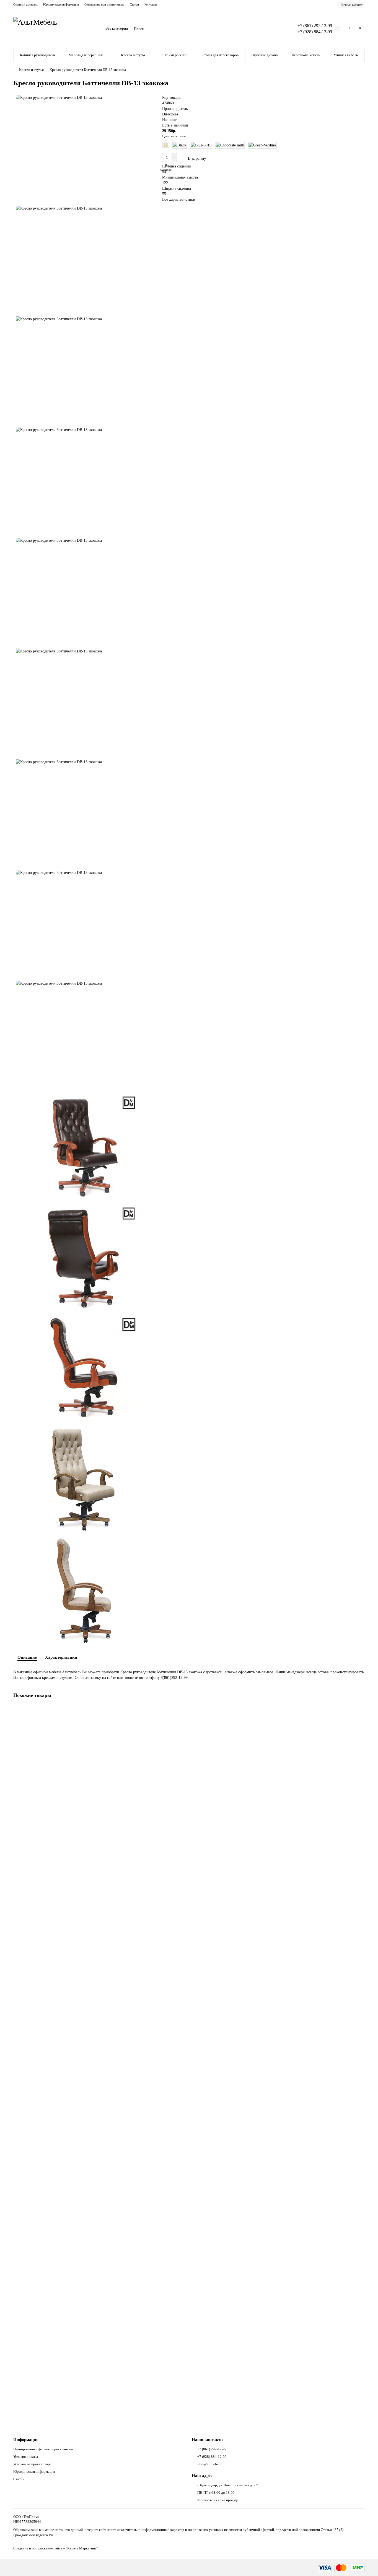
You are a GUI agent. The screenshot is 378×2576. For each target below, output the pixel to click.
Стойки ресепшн (175, 55)
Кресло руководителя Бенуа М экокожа (47, 1781)
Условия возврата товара (32, 2464)
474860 (168, 103)
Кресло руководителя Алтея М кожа (45, 2212)
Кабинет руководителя (38, 55)
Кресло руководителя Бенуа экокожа (45, 1924)
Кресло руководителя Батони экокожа (46, 2068)
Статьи (134, 4)
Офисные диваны (265, 55)
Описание (27, 1657)
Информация (26, 2439)
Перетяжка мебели (306, 55)
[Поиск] (278, 29)
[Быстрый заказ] (222, 158)
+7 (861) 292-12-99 (212, 2449)
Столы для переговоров (220, 55)
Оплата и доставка (25, 4)
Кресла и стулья (133, 55)
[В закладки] (361, 1710)
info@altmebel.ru (210, 2464)
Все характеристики (179, 199)
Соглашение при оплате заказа (104, 4)
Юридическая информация (61, 4)
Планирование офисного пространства (43, 2449)
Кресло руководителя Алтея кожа (42, 2355)
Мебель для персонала (86, 55)
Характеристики (61, 1657)
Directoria (170, 114)
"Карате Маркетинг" (82, 2548)
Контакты (151, 4)
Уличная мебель (346, 55)
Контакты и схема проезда (218, 2500)
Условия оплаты (26, 2457)
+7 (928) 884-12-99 (212, 2457)
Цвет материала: (175, 136)
